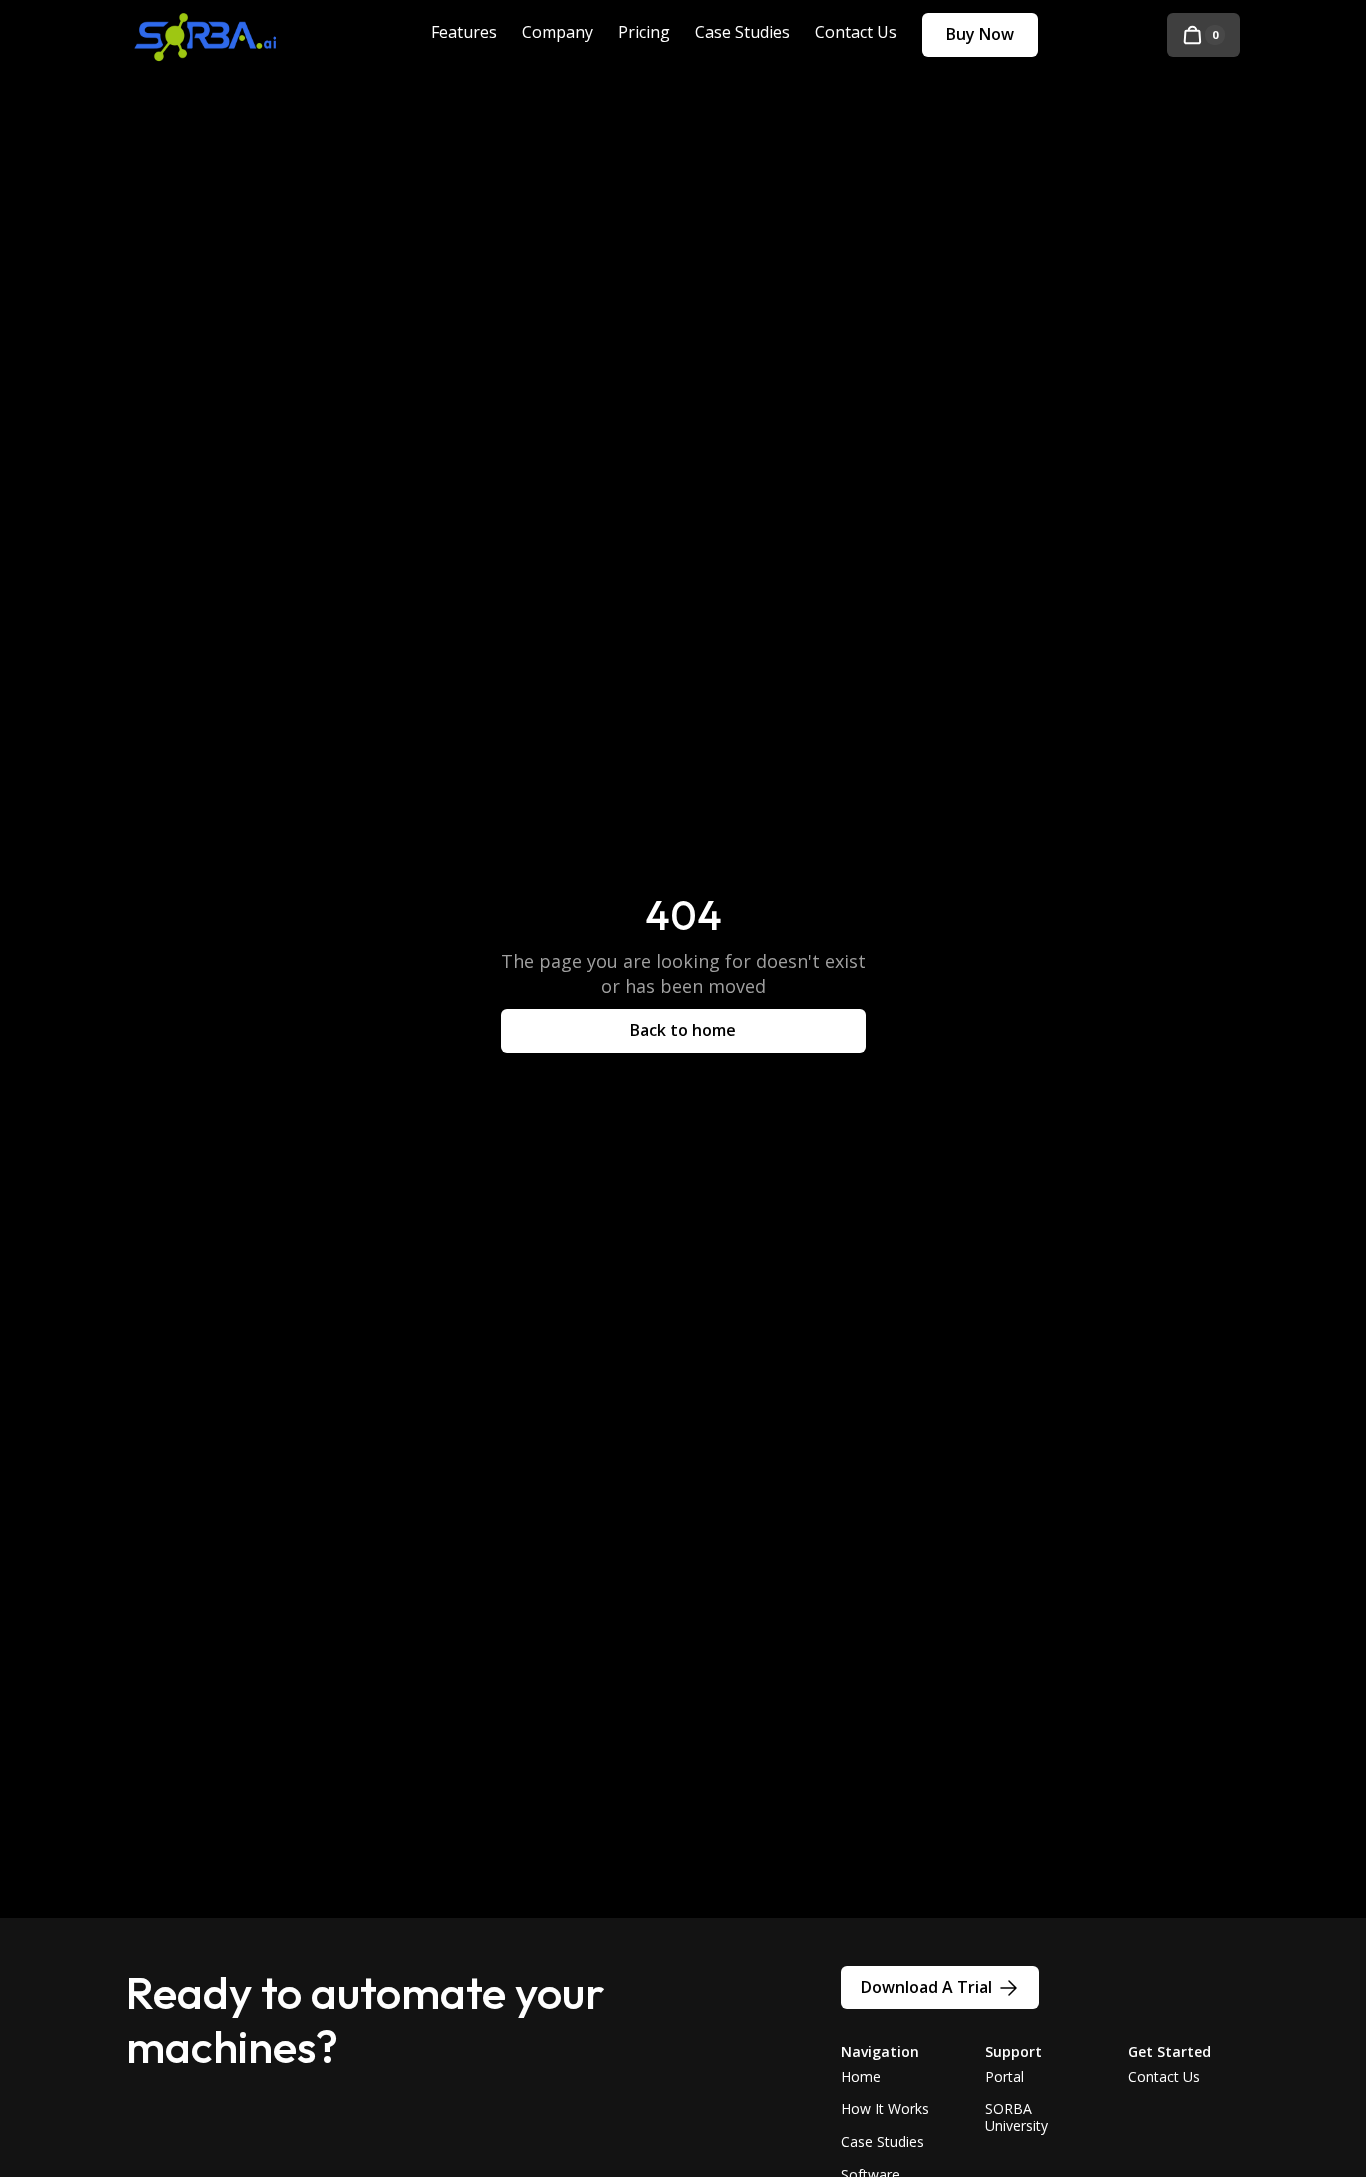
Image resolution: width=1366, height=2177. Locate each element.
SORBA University (1016, 2117)
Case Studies (882, 2141)
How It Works (885, 2108)
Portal (1004, 2076)
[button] (1203, 35)
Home (861, 2076)
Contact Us (1164, 2076)
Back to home (683, 1030)
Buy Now (980, 34)
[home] (221, 34)
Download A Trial (926, 1987)
